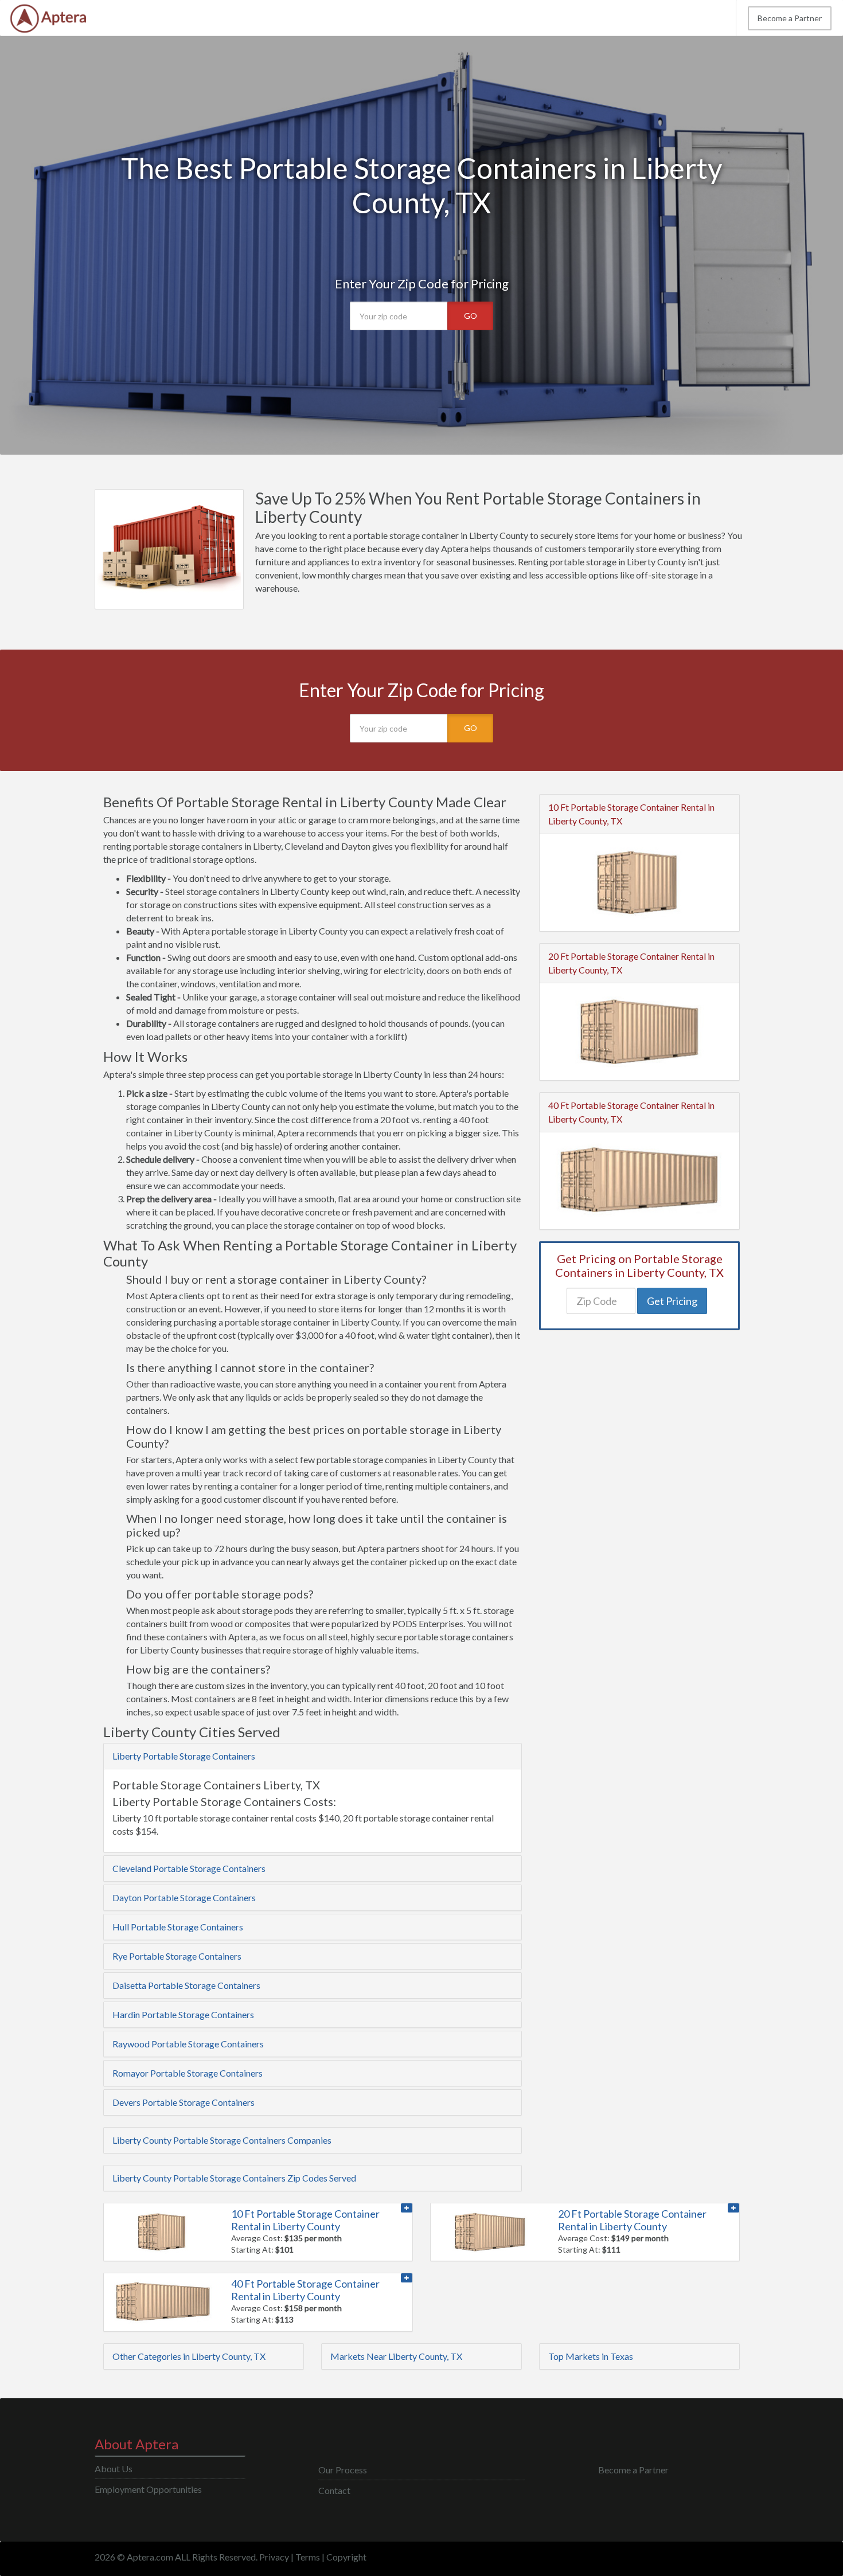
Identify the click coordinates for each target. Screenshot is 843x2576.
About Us (114, 2468)
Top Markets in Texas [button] (591, 2356)
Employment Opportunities (148, 2489)
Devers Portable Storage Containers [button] (184, 2102)
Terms (308, 2557)
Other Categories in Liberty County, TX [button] (189, 2356)
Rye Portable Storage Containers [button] (177, 1956)
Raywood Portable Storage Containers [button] (188, 2044)
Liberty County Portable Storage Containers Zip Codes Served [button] (234, 2178)
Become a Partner (790, 18)
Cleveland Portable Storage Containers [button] (189, 1868)
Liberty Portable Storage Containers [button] (184, 1756)
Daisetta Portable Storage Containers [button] (186, 1985)
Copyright (346, 2557)
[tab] (313, 1756)
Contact (334, 2490)
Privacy (274, 2557)
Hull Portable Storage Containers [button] (178, 1927)
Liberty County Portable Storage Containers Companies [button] (222, 2140)
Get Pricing (672, 1301)
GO (471, 316)
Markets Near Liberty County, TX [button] (396, 2356)
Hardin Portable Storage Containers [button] (183, 2014)
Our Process (343, 2470)
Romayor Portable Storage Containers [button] (188, 2073)
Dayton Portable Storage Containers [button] (184, 1897)
